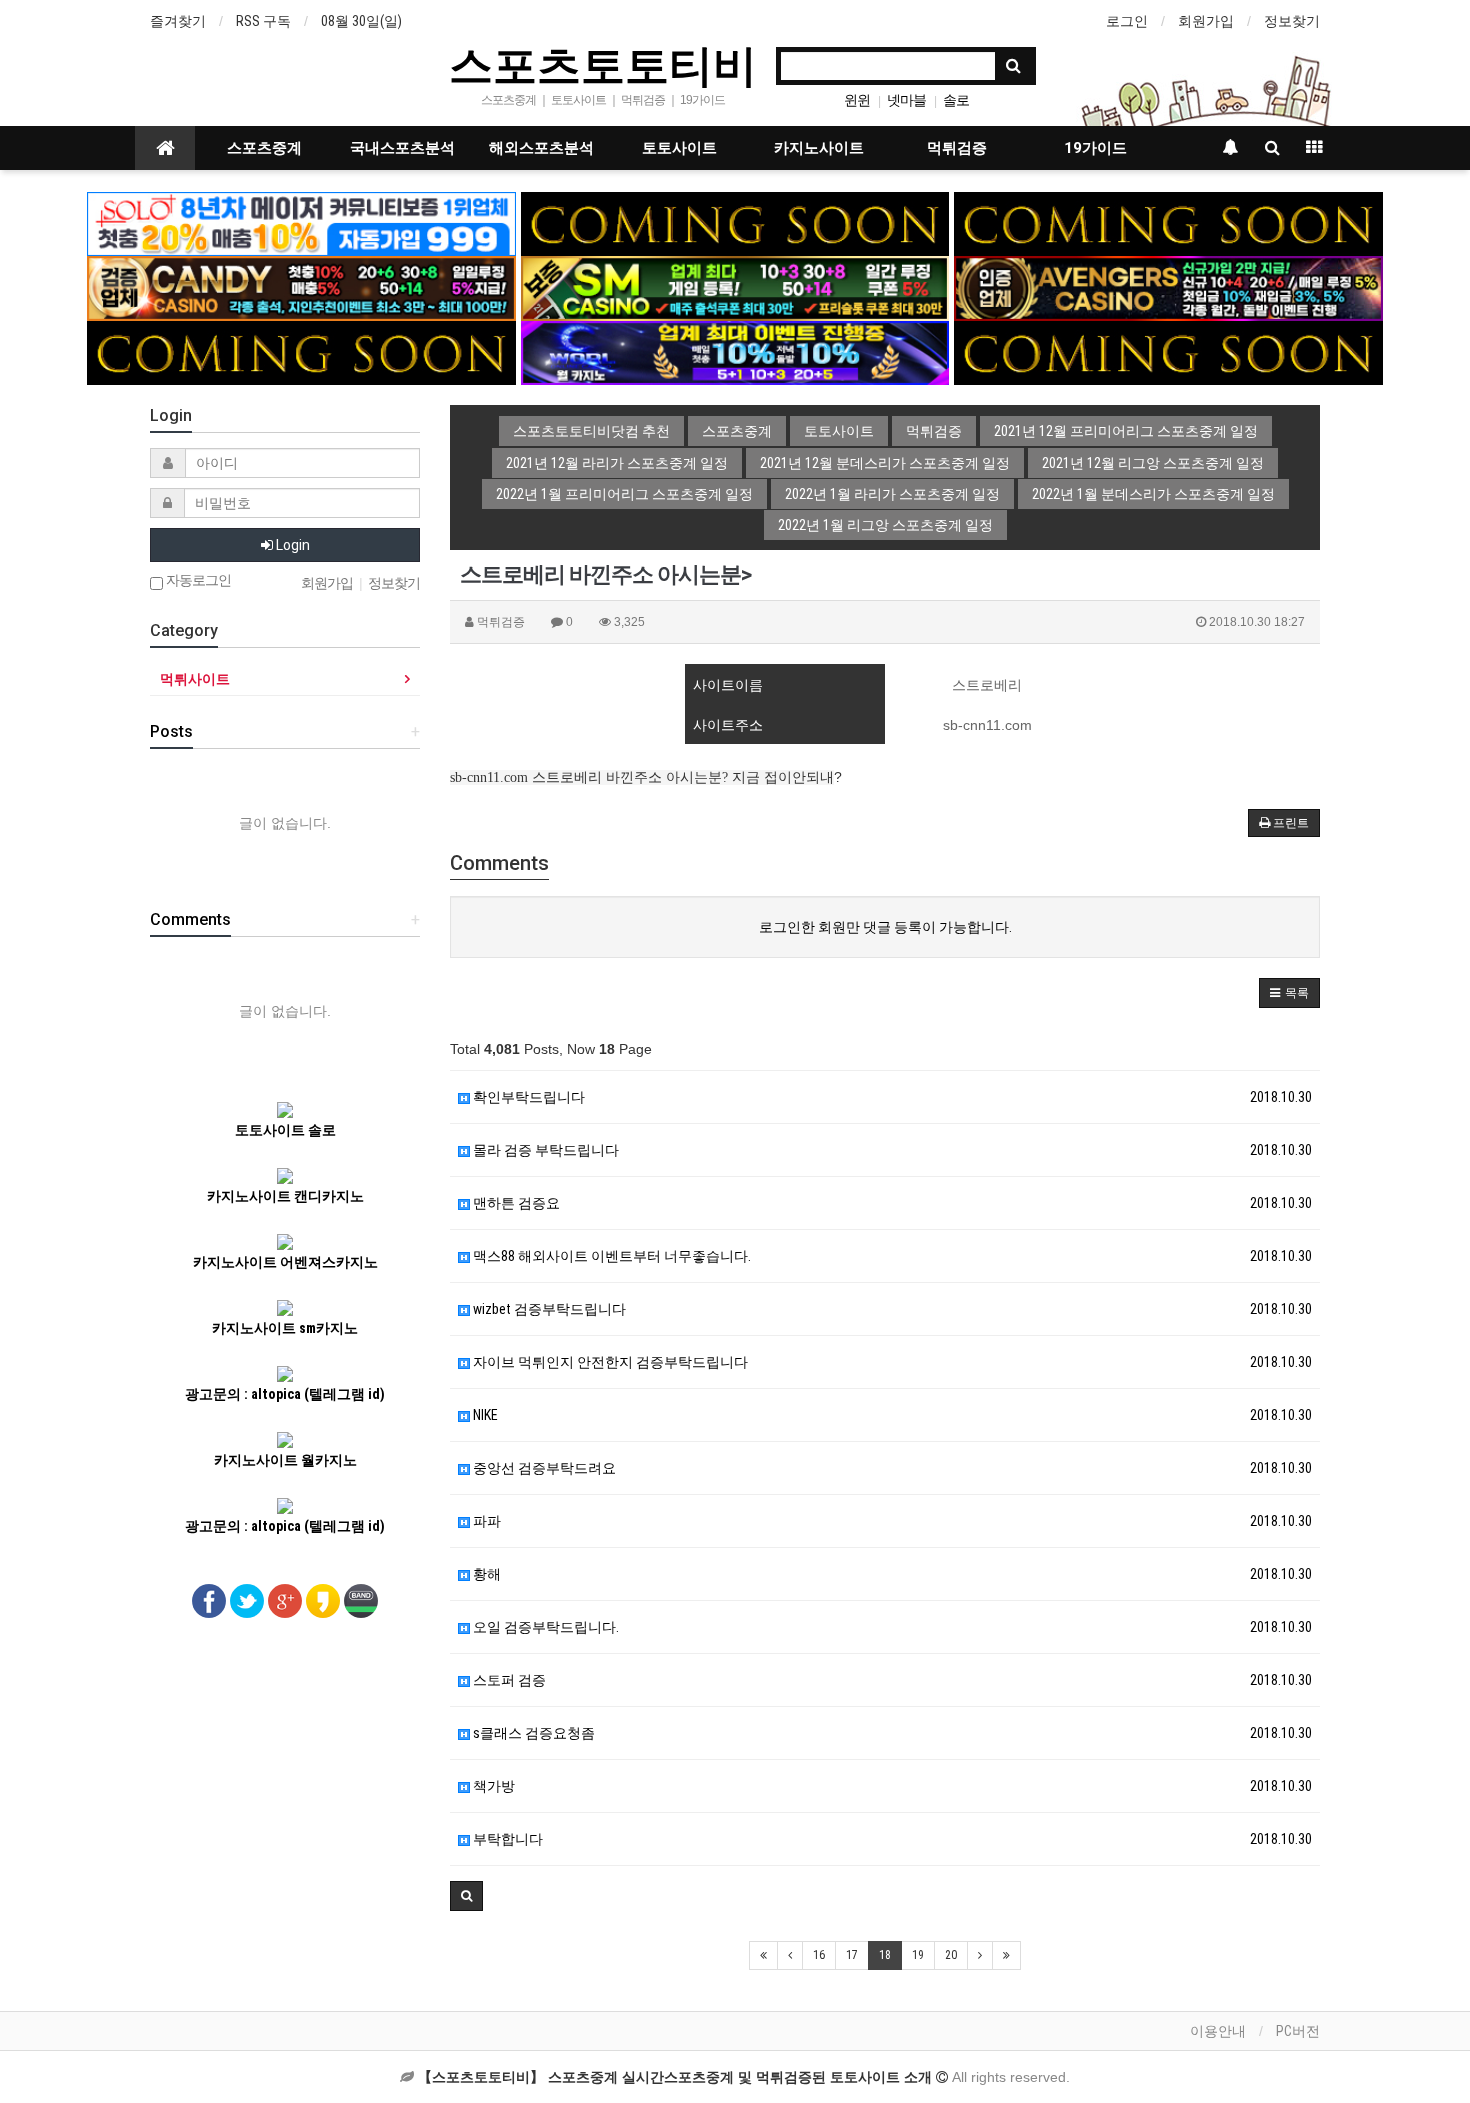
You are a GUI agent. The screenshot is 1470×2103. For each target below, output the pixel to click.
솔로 (956, 100)
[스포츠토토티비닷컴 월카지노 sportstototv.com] (735, 352)
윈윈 (857, 100)
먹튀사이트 (195, 679)
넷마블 (906, 100)
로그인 (1127, 21)
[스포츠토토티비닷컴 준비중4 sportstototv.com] (1168, 352)
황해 (485, 1574)
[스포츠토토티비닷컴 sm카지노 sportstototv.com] (735, 287)
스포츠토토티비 (603, 64)
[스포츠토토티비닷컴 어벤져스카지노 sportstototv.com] (1168, 287)
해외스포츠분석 (541, 148)
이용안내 (1218, 2031)
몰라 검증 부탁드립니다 (544, 1150)
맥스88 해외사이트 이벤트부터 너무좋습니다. (610, 1256)
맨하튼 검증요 (515, 1203)
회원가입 (1206, 21)
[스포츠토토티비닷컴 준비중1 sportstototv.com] (735, 223)
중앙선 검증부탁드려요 (543, 1468)
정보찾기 (1292, 21)
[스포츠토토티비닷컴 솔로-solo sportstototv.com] (301, 223)
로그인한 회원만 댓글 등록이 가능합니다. (885, 927)
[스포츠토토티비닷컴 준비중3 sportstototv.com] (301, 352)
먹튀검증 (957, 148)
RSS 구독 (263, 21)
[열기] (25, 25)
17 (852, 1955)
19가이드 (1095, 148)
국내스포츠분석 (402, 148)
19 (918, 1955)
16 (819, 1955)
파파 (485, 1521)
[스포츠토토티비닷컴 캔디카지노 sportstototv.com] (301, 287)
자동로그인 (197, 580)
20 (951, 1955)
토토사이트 (679, 148)
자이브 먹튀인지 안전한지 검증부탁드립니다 (609, 1362)
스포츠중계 (264, 148)
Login (291, 545)
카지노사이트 (819, 148)
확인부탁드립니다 (527, 1097)
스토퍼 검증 (508, 1680)
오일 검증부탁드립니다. (544, 1627)
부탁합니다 (506, 1839)
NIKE (484, 1415)
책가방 (492, 1786)
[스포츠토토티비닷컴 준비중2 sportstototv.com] (1168, 223)
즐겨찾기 (178, 21)
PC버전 (1298, 2031)
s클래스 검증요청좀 (532, 1733)
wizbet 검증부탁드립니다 (548, 1309)
